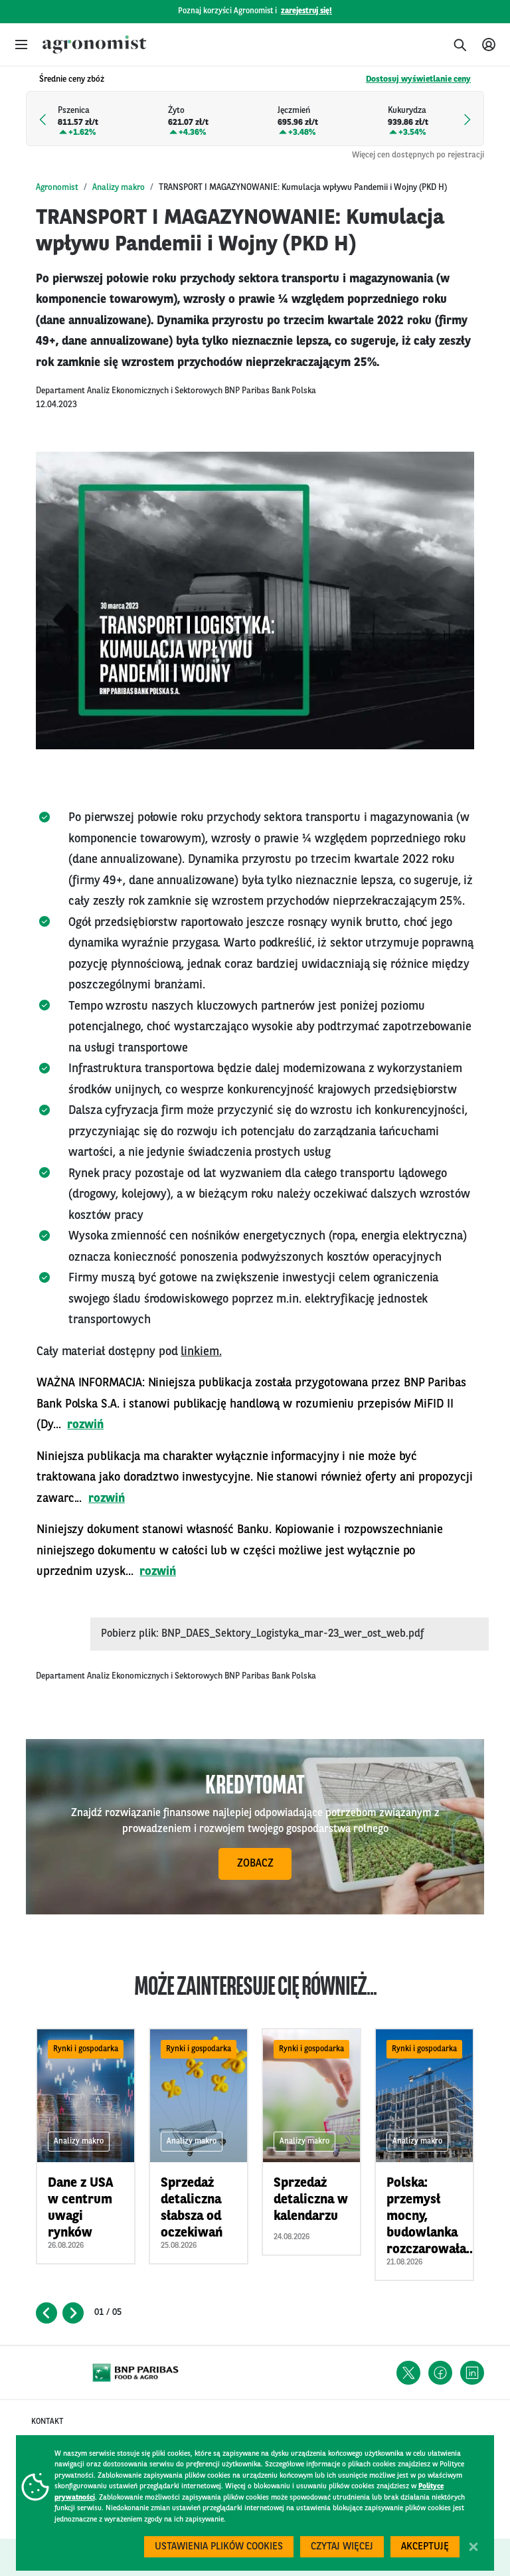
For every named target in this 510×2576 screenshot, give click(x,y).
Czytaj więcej (342, 2547)
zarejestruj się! (306, 11)
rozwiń (85, 1425)
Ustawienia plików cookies (219, 2547)
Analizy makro (119, 188)
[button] (21, 45)
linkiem (200, 1352)
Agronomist (57, 188)
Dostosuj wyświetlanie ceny (418, 79)
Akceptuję (425, 2547)
